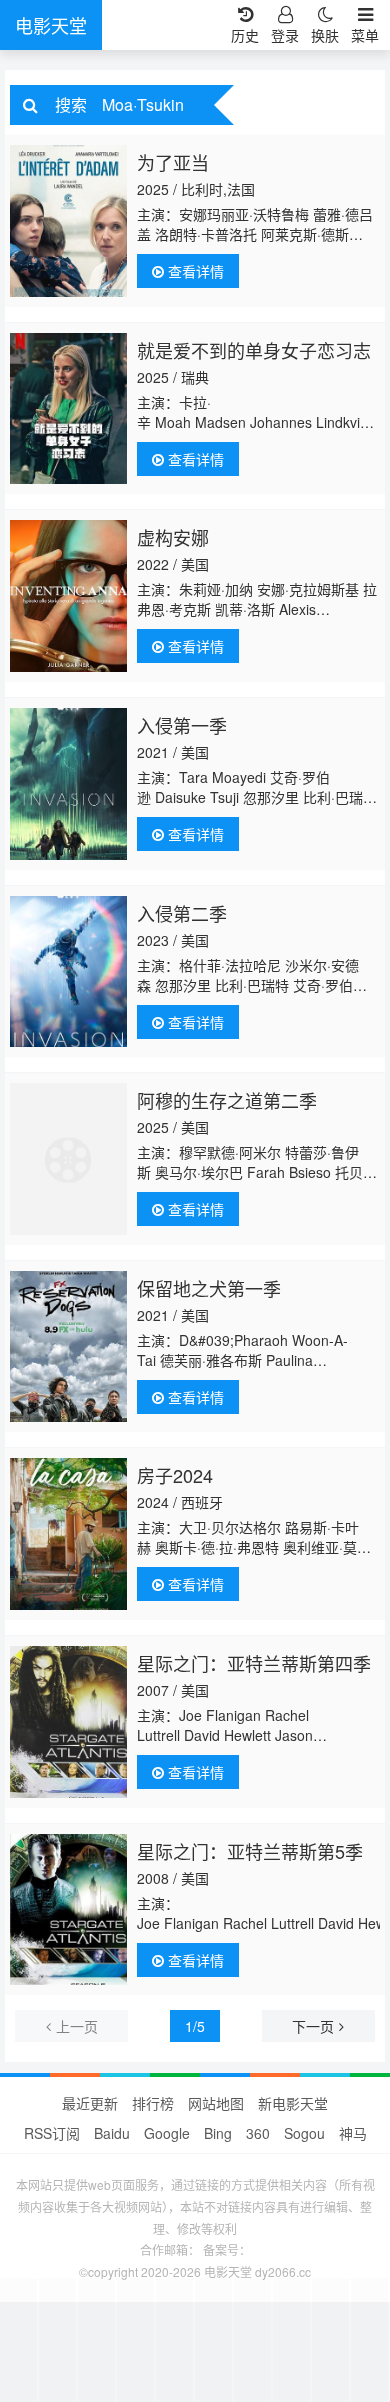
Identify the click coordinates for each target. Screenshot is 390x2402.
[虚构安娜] (68, 596)
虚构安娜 (173, 537)
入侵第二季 (182, 913)
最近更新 (90, 2103)
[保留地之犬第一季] (68, 1347)
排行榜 (153, 2103)
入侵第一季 (182, 725)
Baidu (112, 2133)
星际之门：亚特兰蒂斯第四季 (254, 1663)
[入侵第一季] (68, 784)
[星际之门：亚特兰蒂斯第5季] (68, 1910)
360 (258, 2133)
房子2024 (175, 1475)
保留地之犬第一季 (209, 1288)
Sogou (304, 2133)
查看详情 (194, 271)
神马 (353, 2133)
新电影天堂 (293, 2103)
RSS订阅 (52, 2133)
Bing (218, 2133)
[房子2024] (68, 1534)
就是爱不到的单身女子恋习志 (254, 350)
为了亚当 (173, 162)
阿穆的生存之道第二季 (227, 1100)
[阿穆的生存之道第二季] (68, 1159)
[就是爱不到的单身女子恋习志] (68, 409)
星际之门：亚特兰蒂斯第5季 (250, 1851)
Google (167, 2133)
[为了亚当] (68, 221)
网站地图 (216, 2103)
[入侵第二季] (68, 972)
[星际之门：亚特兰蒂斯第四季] (68, 1722)
